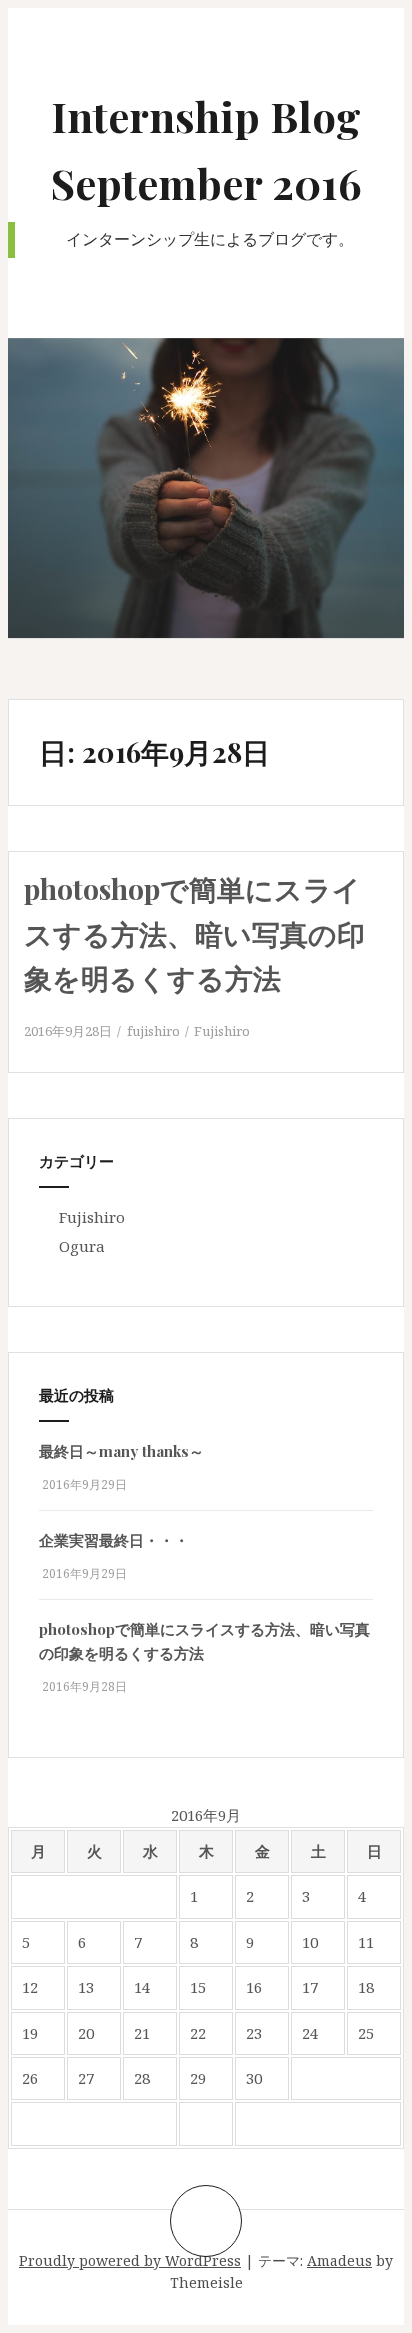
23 (254, 2033)
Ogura (82, 1246)
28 (142, 2078)
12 (30, 1987)
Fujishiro (222, 1031)
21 (142, 2033)
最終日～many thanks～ (121, 1451)
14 (142, 1987)
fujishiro (153, 1031)
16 (254, 1987)
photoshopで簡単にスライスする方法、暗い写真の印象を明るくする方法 (194, 933)
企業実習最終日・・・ (114, 1540)
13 (86, 1987)
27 (86, 2078)
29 (198, 2078)
